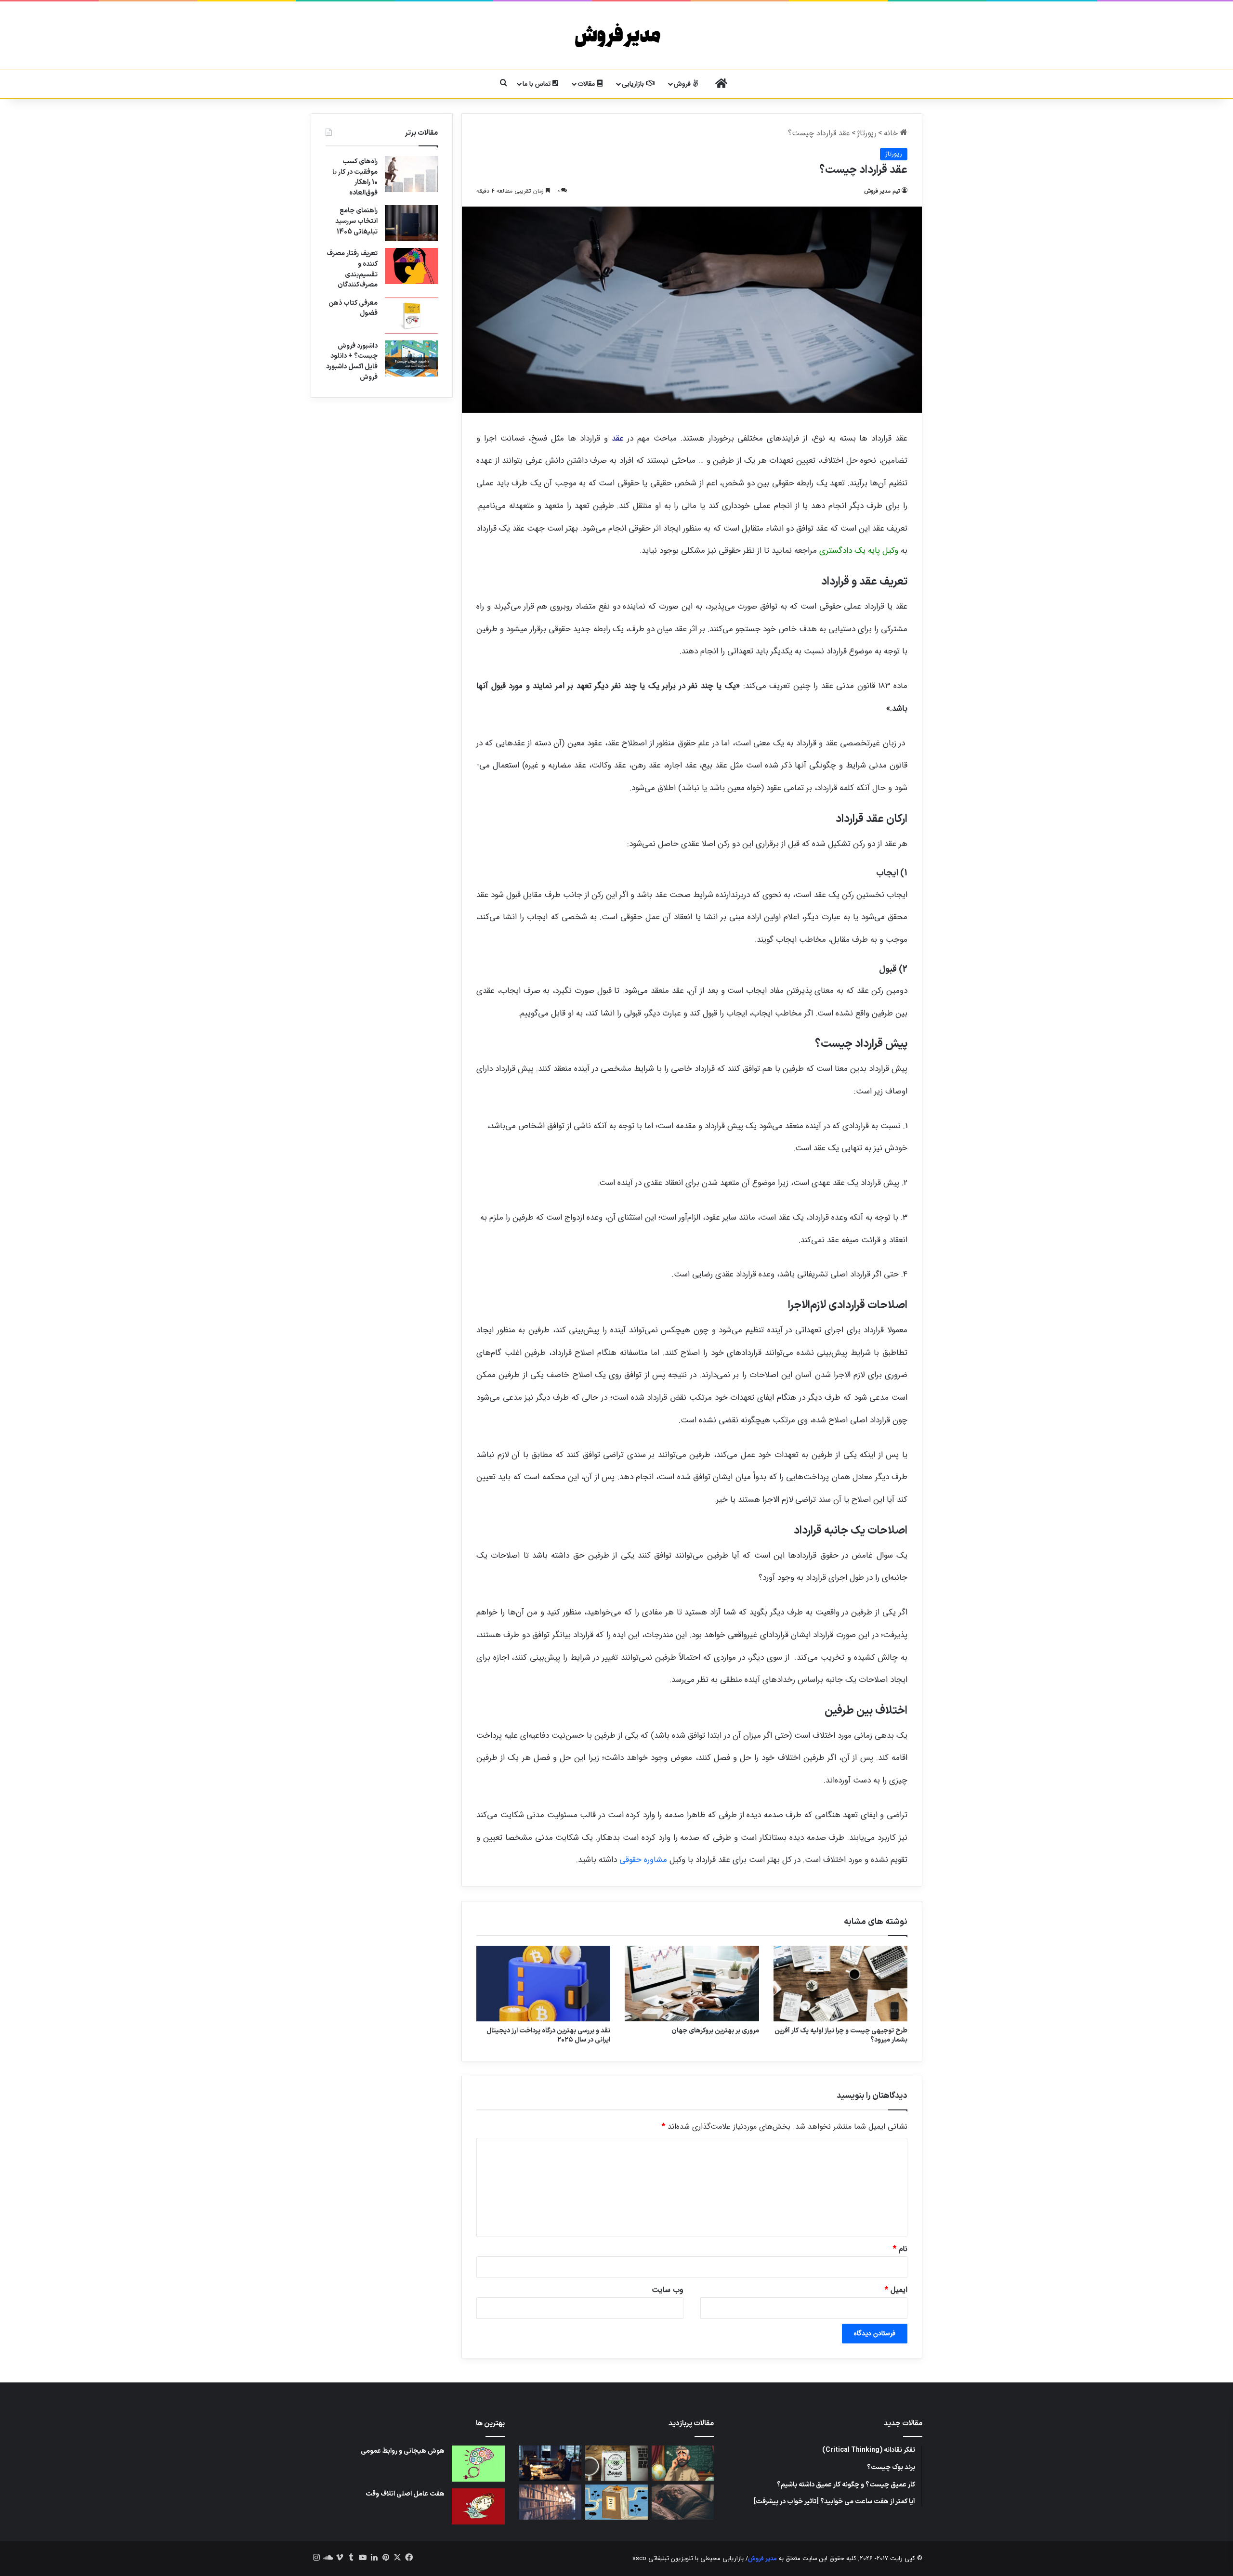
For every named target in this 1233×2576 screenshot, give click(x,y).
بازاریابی (634, 84)
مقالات (587, 84)
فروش (683, 84)
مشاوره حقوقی (643, 1860)
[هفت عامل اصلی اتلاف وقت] (478, 2506)
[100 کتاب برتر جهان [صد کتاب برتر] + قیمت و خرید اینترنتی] (550, 2502)
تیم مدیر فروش (882, 191)
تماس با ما (538, 84)
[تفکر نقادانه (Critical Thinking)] (683, 2463)
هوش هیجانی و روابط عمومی (403, 2451)
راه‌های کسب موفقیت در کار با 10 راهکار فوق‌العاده (355, 177)
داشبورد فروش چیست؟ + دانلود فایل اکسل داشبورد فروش (352, 362)
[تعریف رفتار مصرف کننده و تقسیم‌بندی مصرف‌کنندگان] (411, 266)
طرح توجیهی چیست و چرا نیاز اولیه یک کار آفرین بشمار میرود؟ (841, 2035)
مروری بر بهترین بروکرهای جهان (715, 2031)
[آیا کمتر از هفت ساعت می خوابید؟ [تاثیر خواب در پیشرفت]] (683, 2502)
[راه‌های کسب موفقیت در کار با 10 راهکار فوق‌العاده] (411, 174)
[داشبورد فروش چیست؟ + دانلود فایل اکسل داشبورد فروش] (411, 358)
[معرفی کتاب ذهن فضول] (411, 316)
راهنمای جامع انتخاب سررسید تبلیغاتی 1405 (356, 221)
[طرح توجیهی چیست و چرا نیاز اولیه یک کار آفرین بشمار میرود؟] (840, 1984)
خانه (892, 133)
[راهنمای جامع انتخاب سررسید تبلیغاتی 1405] (411, 223)
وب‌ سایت (668, 2290)
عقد (618, 438)
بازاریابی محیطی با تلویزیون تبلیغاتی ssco (688, 2558)
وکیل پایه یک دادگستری (859, 551)
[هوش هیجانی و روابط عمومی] (478, 2464)
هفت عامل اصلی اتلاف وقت (405, 2494)
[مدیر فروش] (617, 35)
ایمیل (896, 2290)
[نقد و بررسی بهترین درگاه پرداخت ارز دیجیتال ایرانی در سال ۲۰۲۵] (543, 1984)
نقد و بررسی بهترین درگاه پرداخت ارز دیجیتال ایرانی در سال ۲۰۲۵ (548, 2035)
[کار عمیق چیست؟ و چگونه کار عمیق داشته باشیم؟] (550, 2463)
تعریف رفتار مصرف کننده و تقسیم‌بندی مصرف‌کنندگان (352, 269)
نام (900, 2249)
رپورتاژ (867, 133)
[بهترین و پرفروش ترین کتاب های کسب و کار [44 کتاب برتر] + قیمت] (616, 2502)
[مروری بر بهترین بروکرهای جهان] (692, 1984)
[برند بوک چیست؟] (616, 2463)
